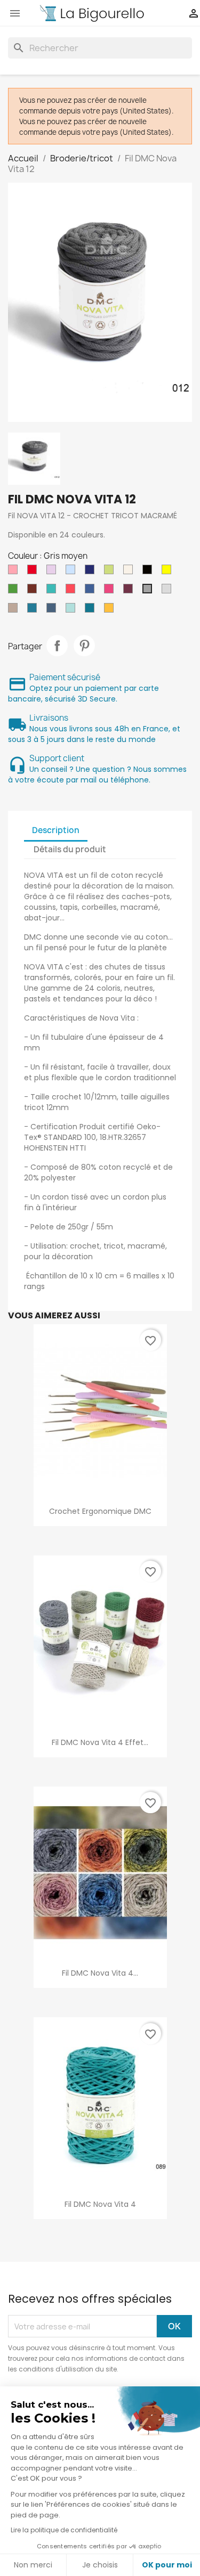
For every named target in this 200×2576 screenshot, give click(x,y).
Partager (57, 646)
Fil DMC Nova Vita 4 (100, 2204)
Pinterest (84, 646)
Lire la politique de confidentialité (64, 2530)
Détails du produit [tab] (70, 849)
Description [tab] (56, 830)
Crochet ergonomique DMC (100, 1511)
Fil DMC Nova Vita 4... (100, 1973)
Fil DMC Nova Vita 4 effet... (100, 1742)
